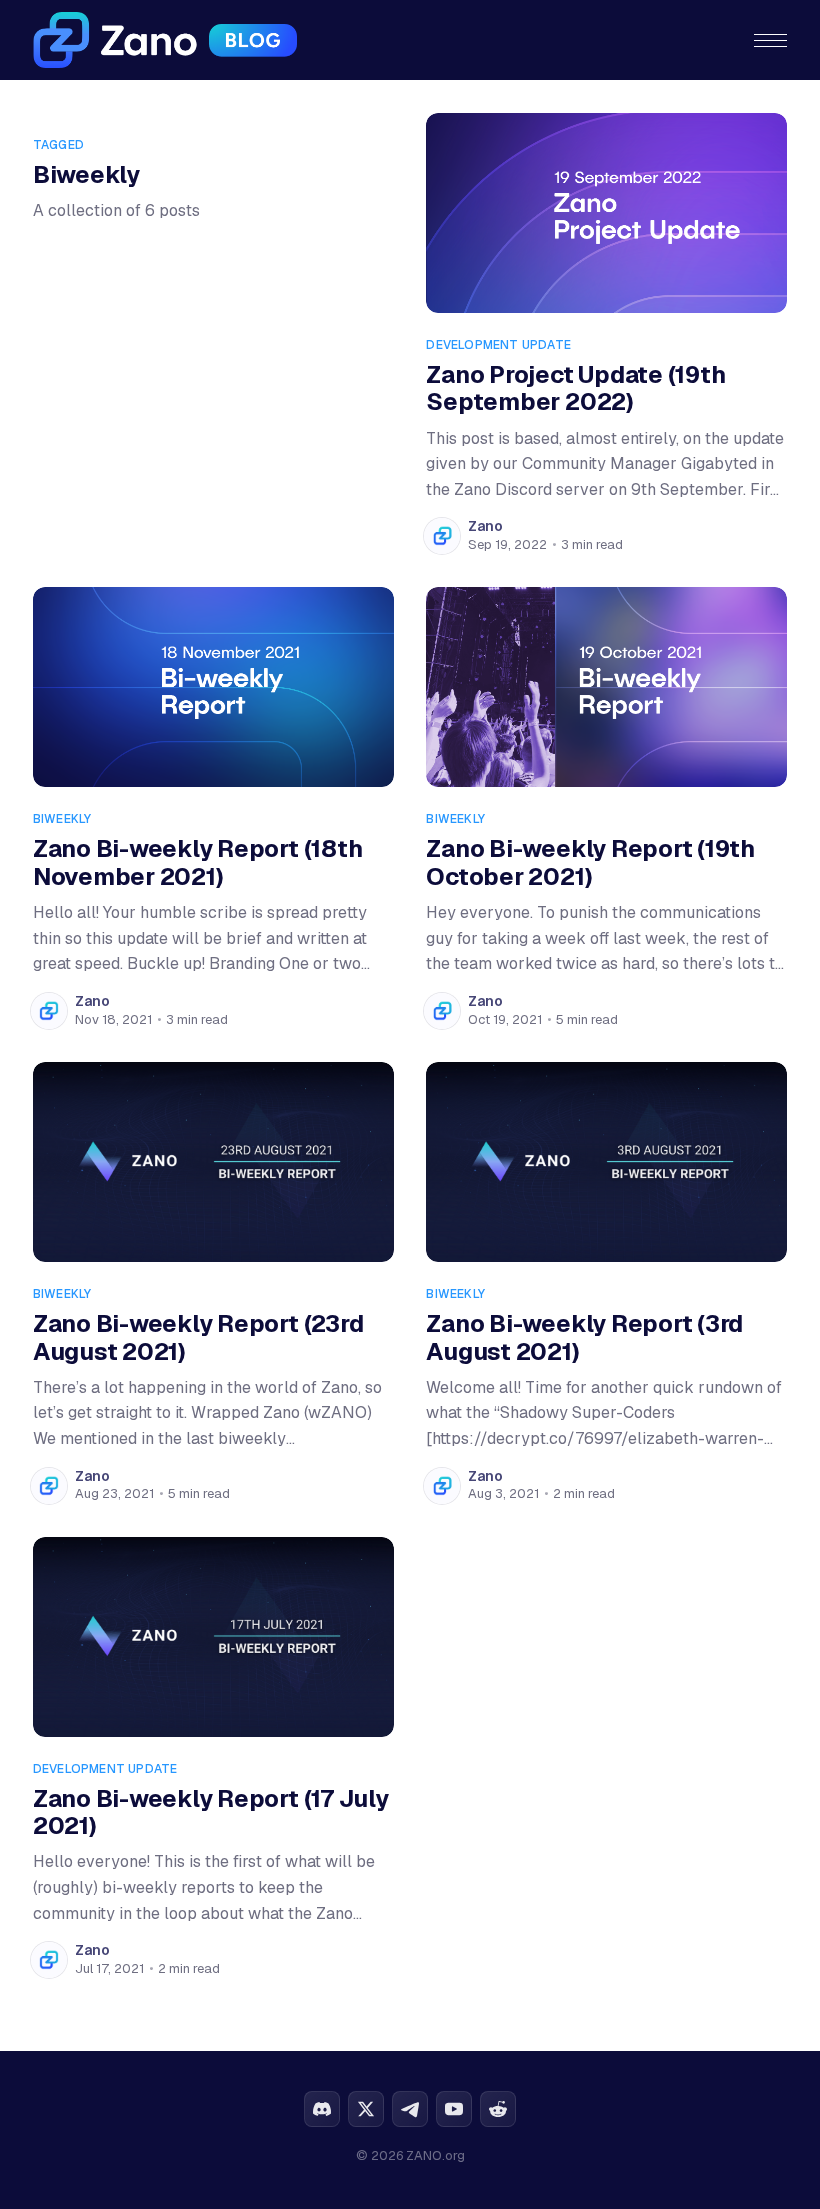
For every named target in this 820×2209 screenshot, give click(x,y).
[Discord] (322, 2109)
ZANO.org (435, 2155)
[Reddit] (498, 2109)
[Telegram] (410, 2109)
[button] (770, 40)
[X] (366, 2109)
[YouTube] (454, 2109)
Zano (485, 526)
